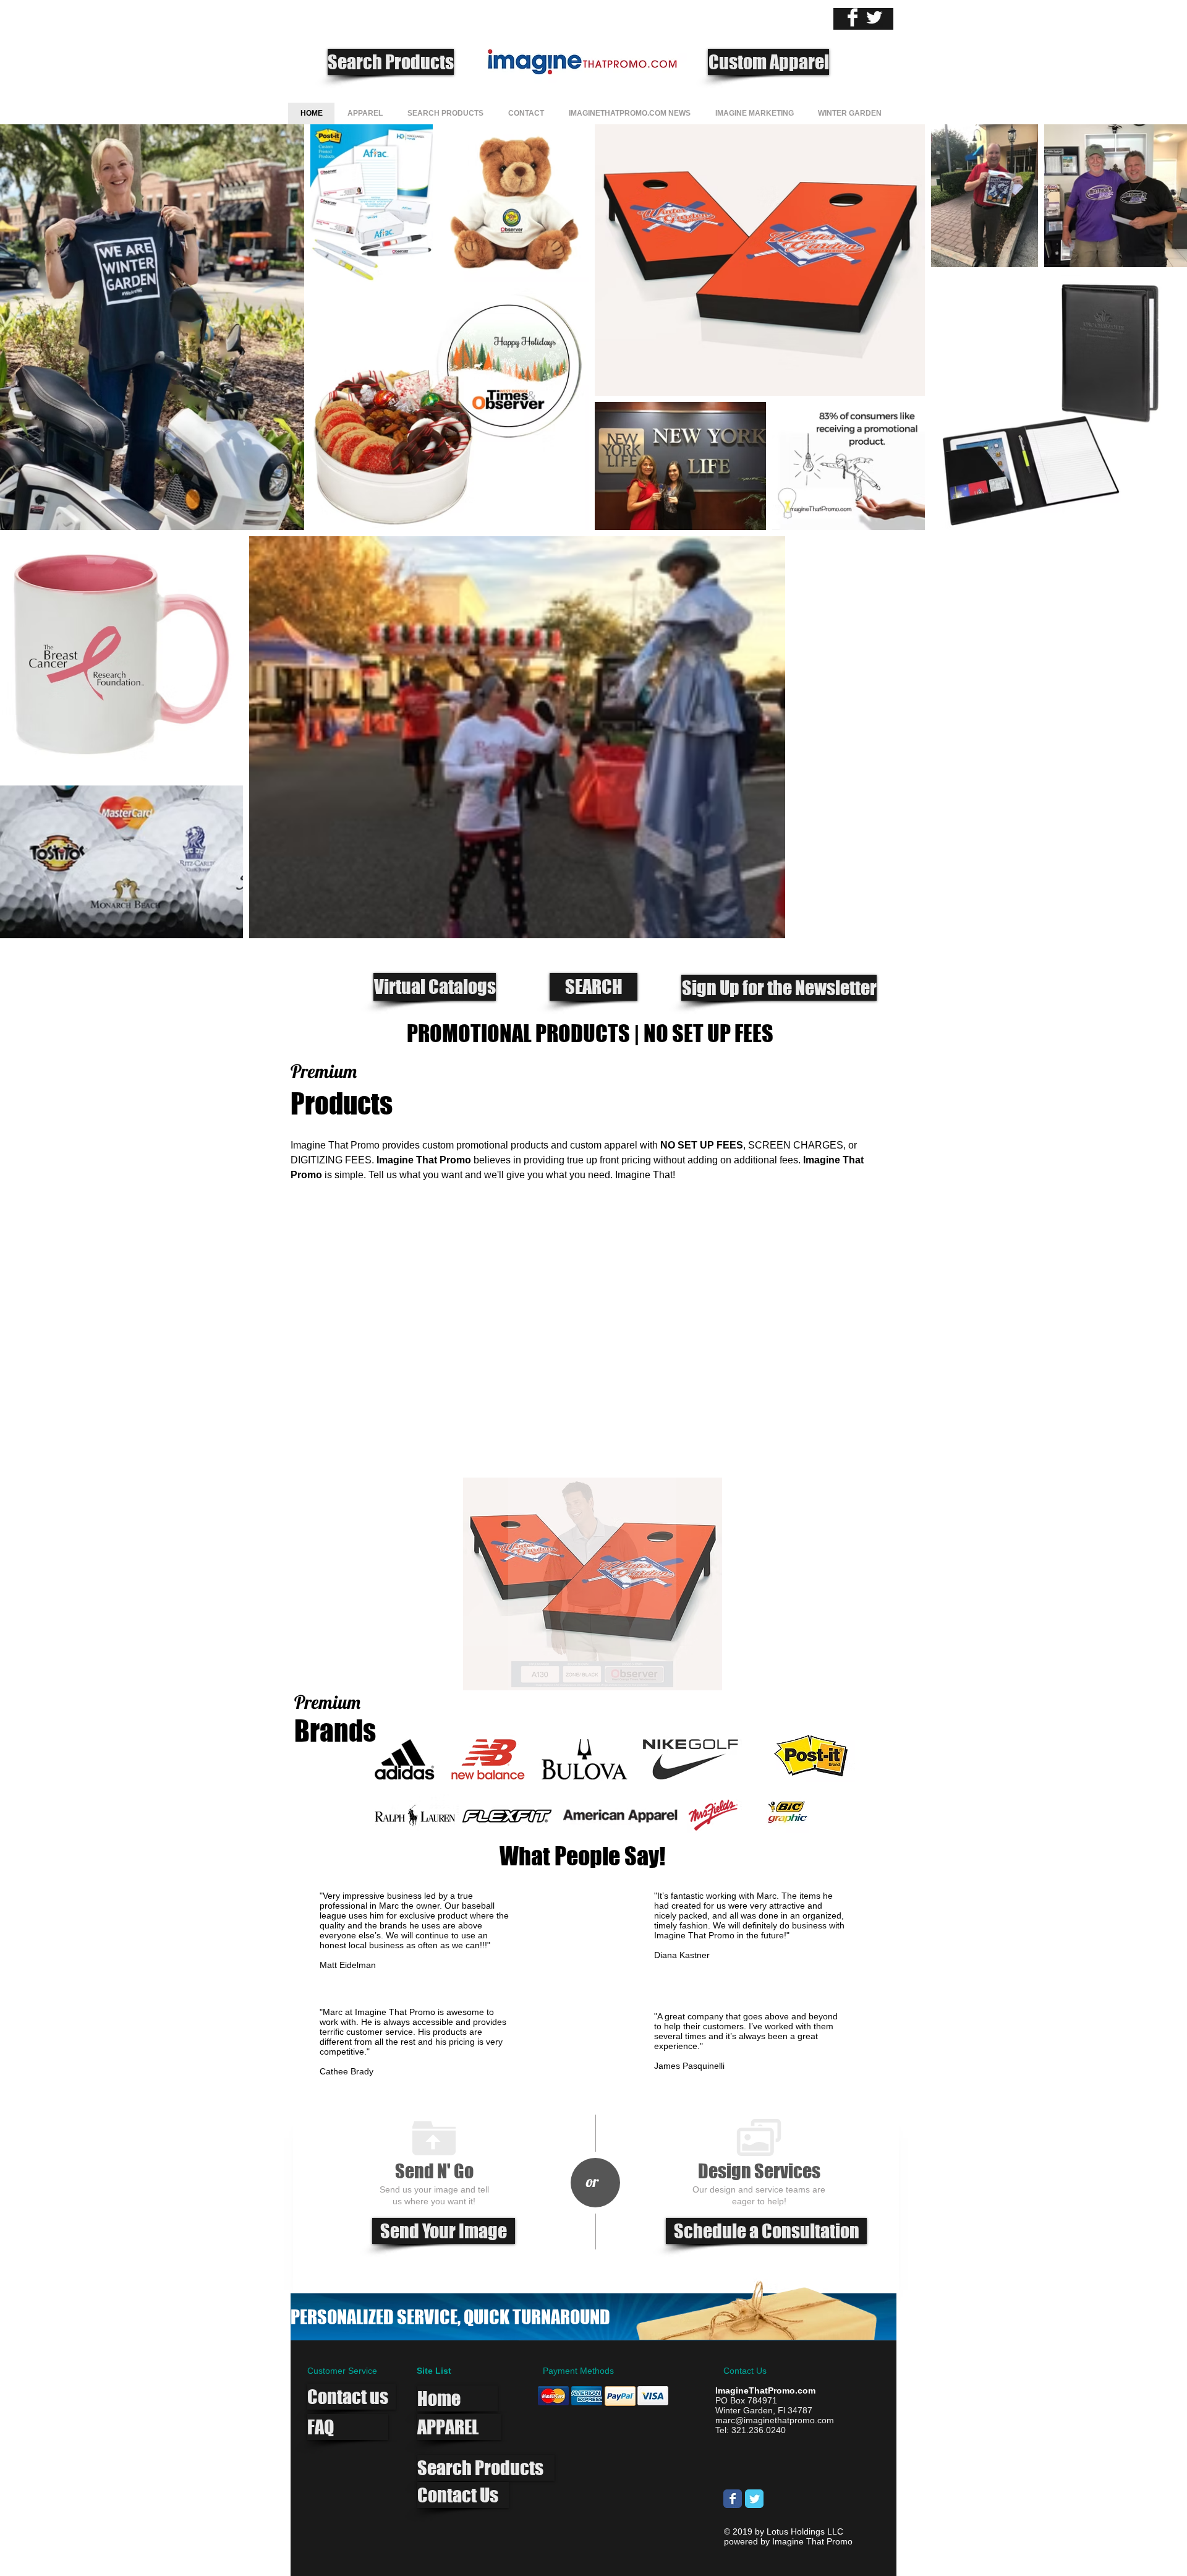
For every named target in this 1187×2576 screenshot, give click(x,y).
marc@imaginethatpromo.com (775, 2420)
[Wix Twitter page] (754, 2499)
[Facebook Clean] (853, 17)
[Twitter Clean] (874, 17)
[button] (592, 1584)
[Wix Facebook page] (733, 2499)
